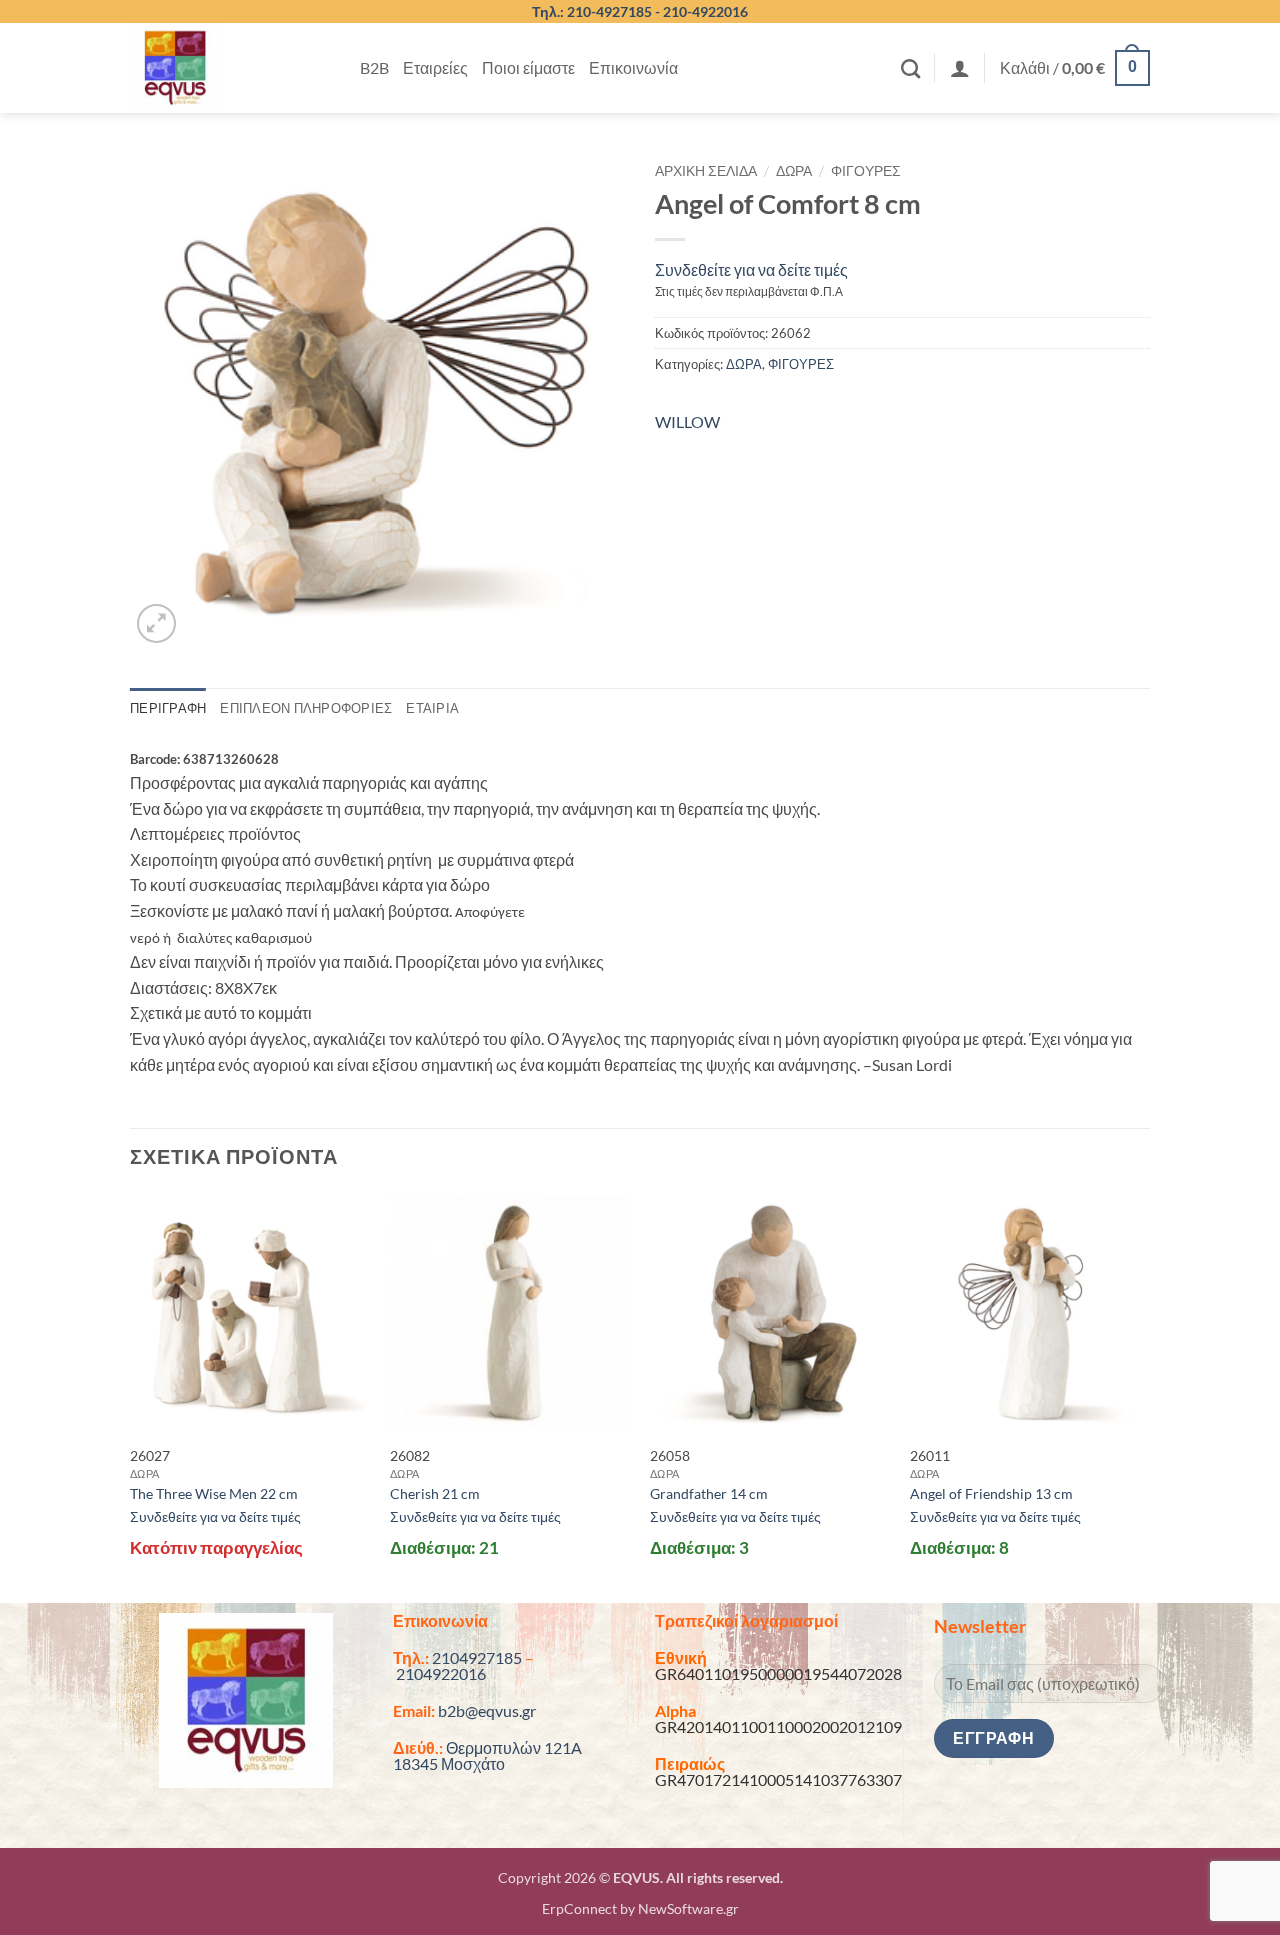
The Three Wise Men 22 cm (214, 1493)
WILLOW (687, 421)
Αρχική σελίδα (706, 171)
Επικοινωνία (633, 67)
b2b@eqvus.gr (487, 1710)
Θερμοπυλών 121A (514, 1747)
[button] (960, 68)
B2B (374, 67)
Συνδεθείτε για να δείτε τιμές (751, 269)
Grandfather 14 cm (709, 1493)
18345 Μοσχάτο (449, 1763)
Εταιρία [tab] (432, 708)
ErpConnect (579, 1908)
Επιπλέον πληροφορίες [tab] (306, 708)
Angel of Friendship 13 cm (991, 1493)
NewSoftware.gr (688, 1908)
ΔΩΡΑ (794, 171)
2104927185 (477, 1657)
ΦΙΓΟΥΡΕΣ (866, 171)
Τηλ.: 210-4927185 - (597, 11)
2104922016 (441, 1673)
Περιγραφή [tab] (168, 708)
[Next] (1149, 1396)
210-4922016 (705, 11)
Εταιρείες (435, 67)
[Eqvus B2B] (230, 68)
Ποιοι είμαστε (528, 67)
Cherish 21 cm (435, 1493)
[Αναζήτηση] (910, 68)
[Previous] (131, 1396)
